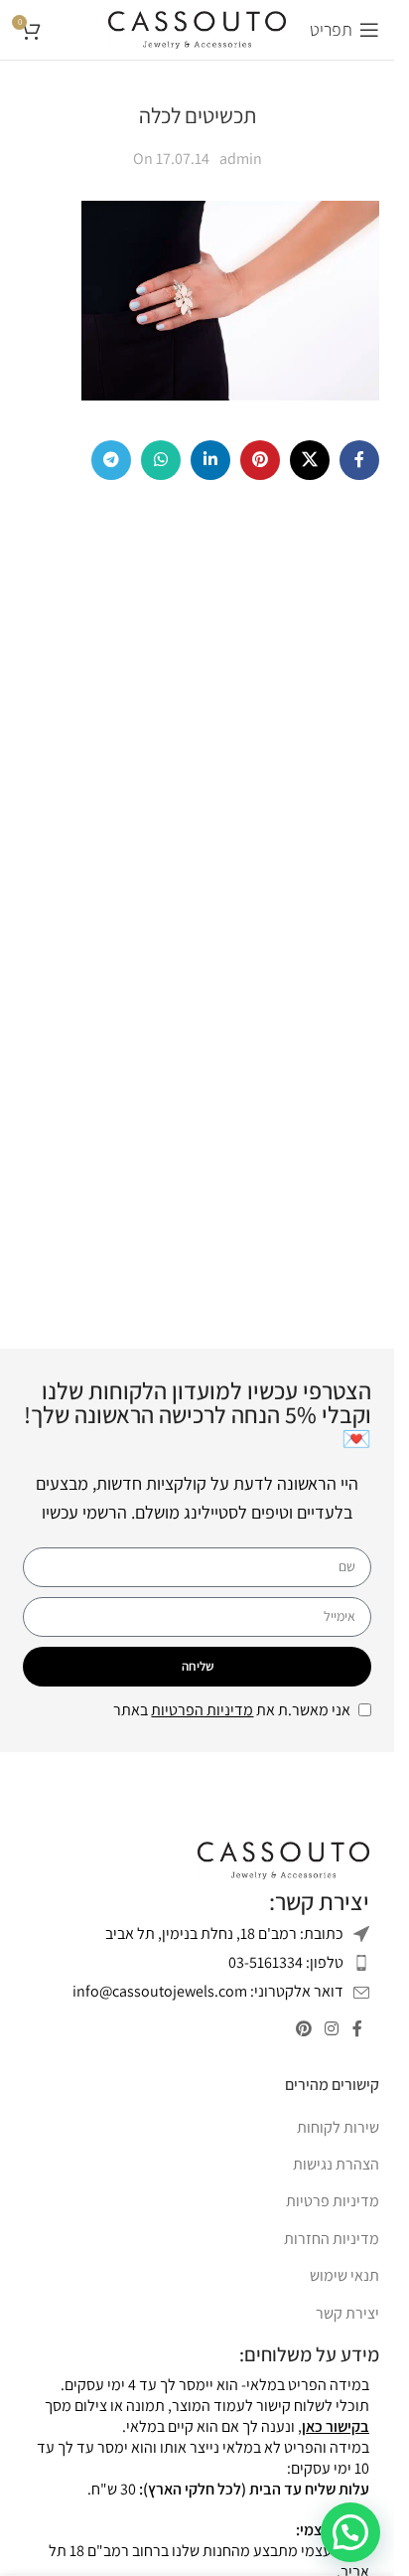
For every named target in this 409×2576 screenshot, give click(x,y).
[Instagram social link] (332, 2029)
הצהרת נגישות (336, 2164)
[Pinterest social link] (260, 460)
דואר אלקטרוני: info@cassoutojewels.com (208, 1991)
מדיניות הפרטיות (202, 1710)
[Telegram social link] (111, 460)
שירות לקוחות (338, 2127)
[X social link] (310, 460)
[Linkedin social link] (210, 460)
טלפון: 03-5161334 (286, 1962)
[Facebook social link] (359, 460)
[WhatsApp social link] (161, 460)
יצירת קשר (347, 2313)
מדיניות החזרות (332, 2239)
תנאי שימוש (344, 2275)
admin (241, 159)
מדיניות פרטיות (333, 2201)
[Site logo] (197, 28)
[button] (350, 2532)
